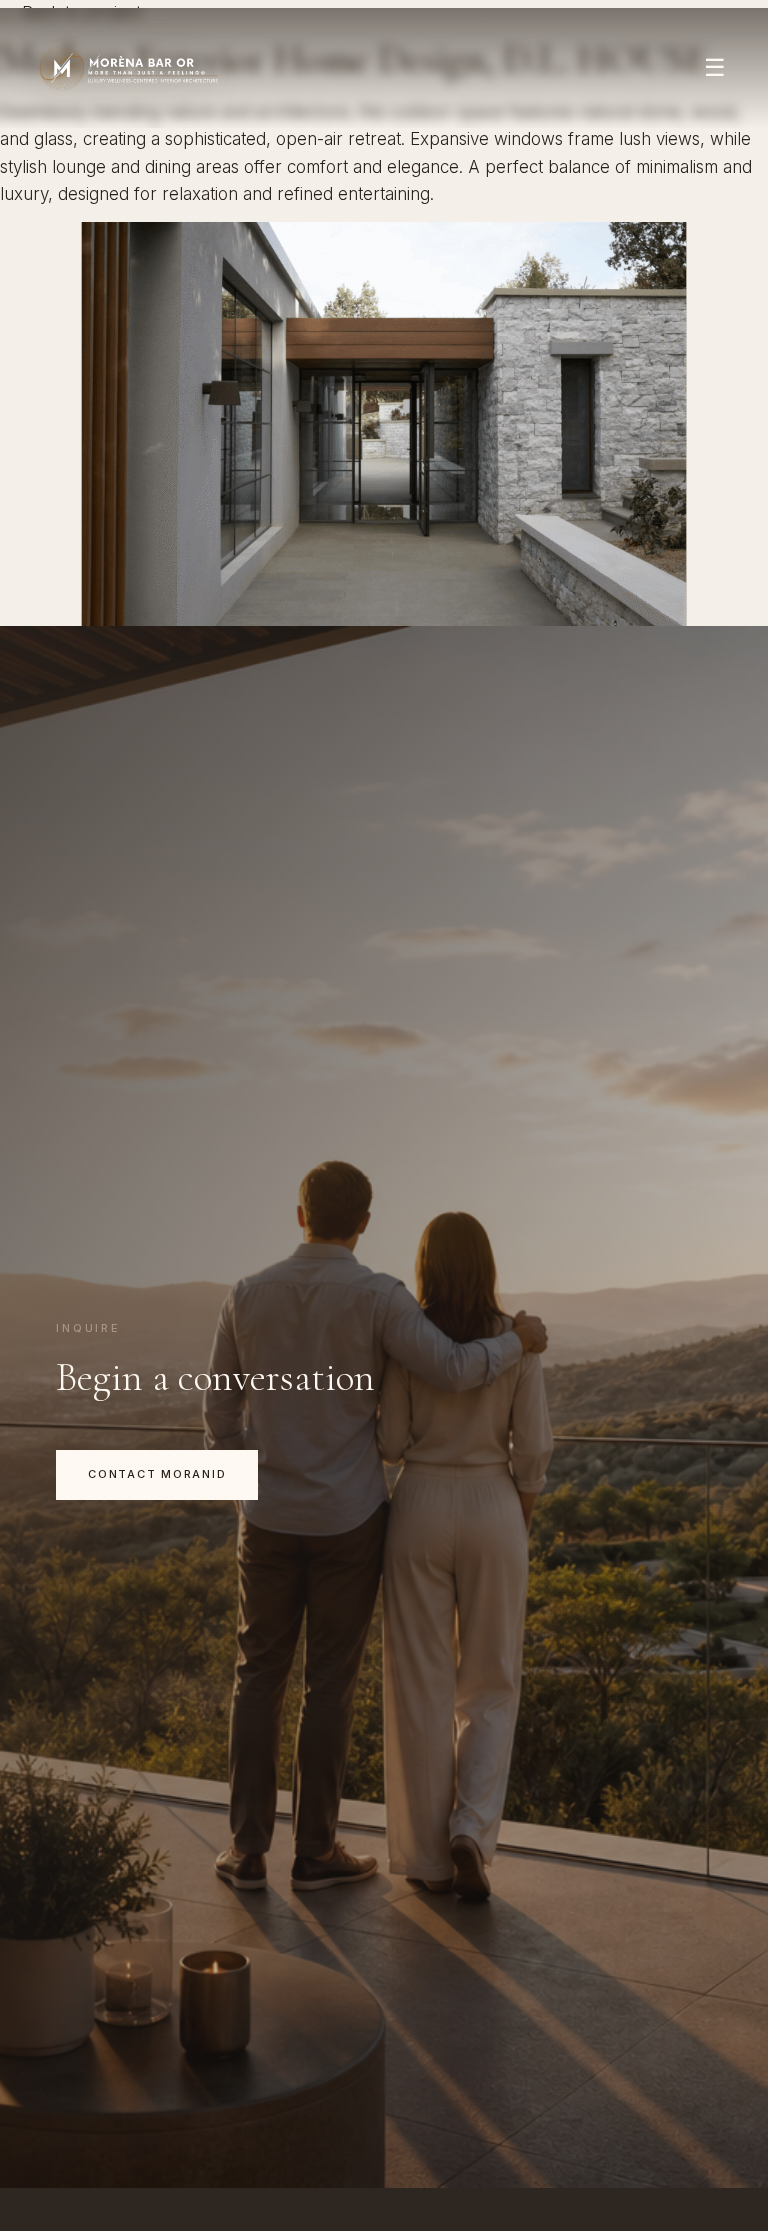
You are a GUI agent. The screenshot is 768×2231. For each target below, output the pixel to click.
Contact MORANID (157, 1474)
